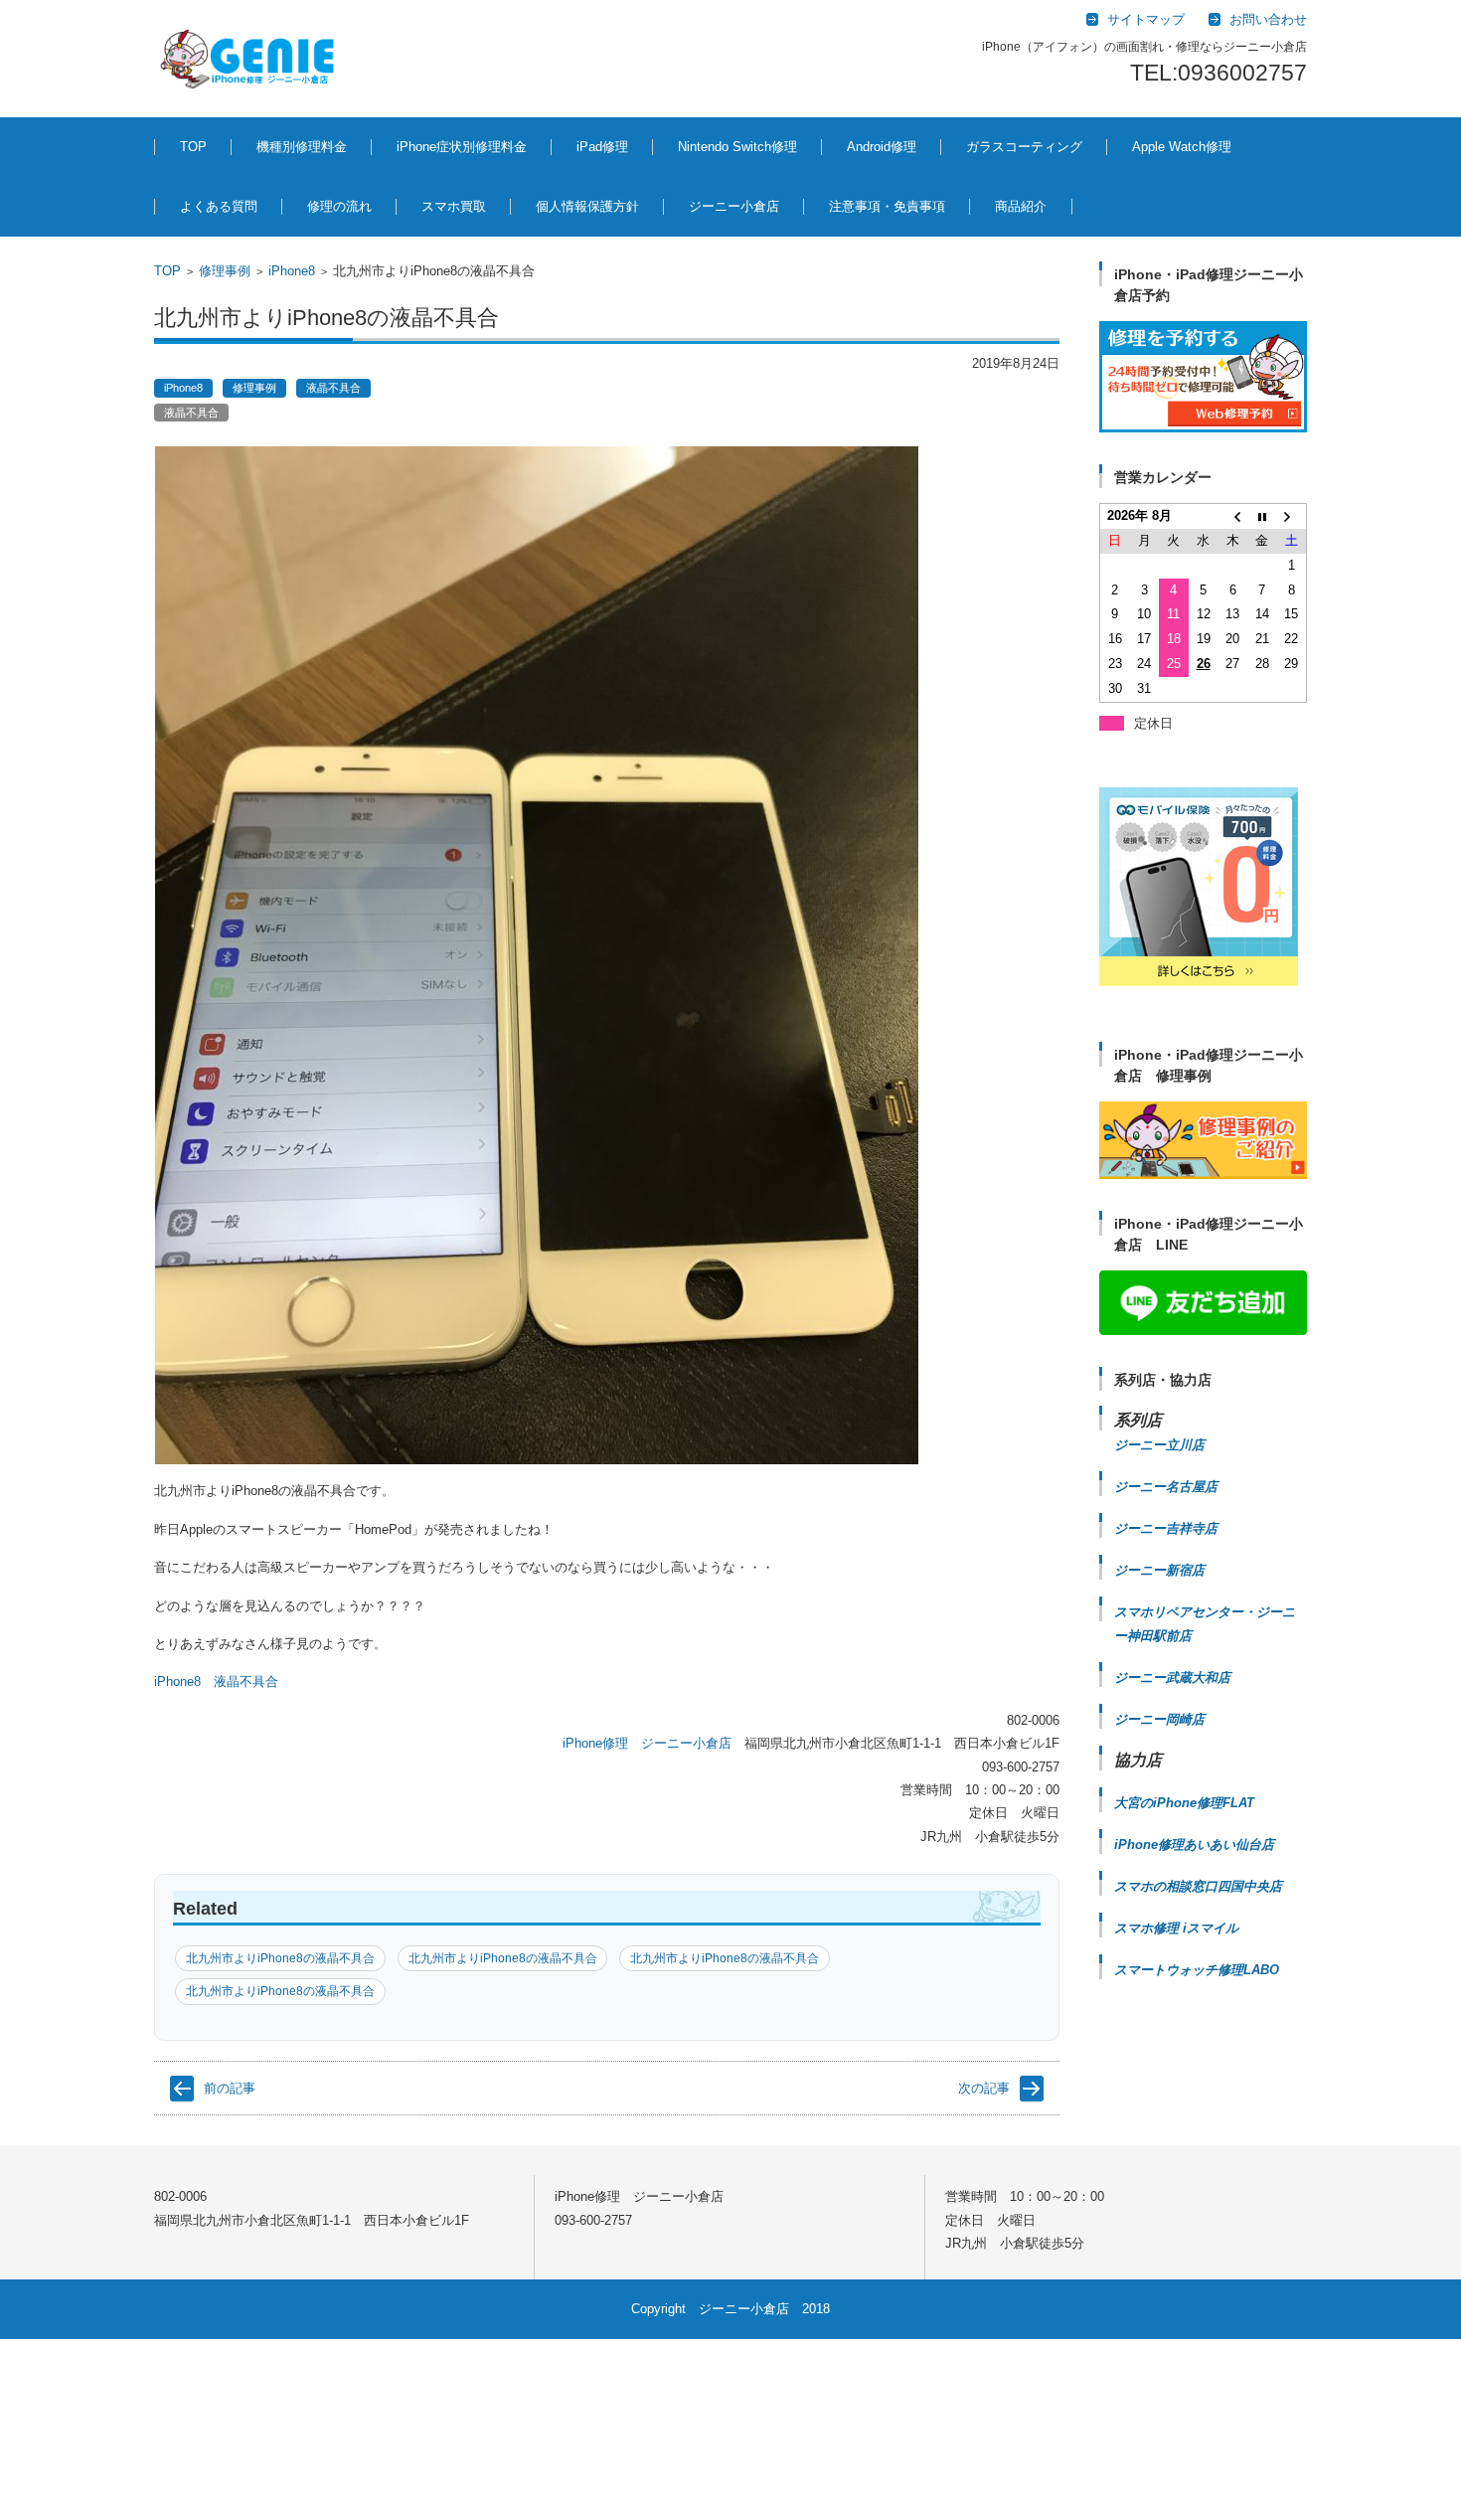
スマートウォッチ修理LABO (1197, 1970)
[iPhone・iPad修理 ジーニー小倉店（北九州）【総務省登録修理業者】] (251, 59)
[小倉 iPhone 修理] (1203, 377)
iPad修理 (602, 147)
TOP (193, 147)
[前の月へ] (1232, 516)
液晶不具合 (333, 388)
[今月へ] (1262, 516)
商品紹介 (1021, 206)
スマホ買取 (454, 206)
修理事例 (225, 271)
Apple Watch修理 (1182, 147)
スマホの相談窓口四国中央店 (1198, 1886)
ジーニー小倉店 (734, 206)
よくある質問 (219, 206)
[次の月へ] (1292, 516)
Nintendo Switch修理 (737, 147)
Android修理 (882, 147)
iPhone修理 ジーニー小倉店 (647, 1743)
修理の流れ (339, 206)
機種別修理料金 (302, 147)
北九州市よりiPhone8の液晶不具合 (280, 1958)
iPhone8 (292, 271)
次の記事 (984, 2088)
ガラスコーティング (1024, 147)
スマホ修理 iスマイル (1176, 1928)
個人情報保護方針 (587, 206)
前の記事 (230, 2088)
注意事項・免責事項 (887, 206)
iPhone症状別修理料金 (462, 147)
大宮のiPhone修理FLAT (1184, 1803)
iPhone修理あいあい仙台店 (1194, 1845)
